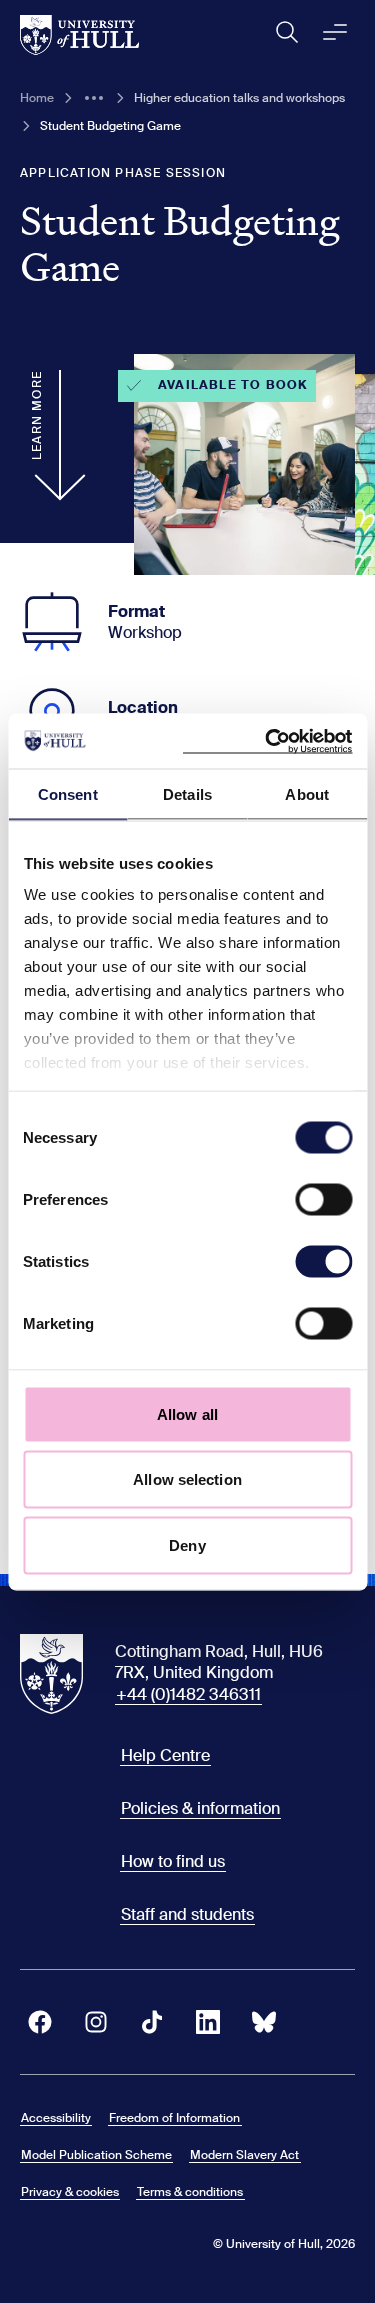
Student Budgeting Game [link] (110, 126)
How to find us (173, 1861)
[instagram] (96, 2022)
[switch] (323, 1199)
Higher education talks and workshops (239, 98)
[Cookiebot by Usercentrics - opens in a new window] (267, 741)
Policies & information (200, 1808)
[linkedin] (208, 2022)
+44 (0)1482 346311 (188, 1694)
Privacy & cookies (70, 2192)
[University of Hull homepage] (79, 35)
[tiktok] (152, 2022)
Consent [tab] (68, 794)
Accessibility (56, 2118)
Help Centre (165, 1755)
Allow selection (187, 1479)
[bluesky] (264, 2022)
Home (37, 98)
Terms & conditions (190, 2192)
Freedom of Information (174, 2118)
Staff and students (187, 1914)
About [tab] (307, 794)
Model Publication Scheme (96, 2155)
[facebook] (40, 2022)
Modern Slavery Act (244, 2155)
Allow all (187, 1413)
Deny (187, 1544)
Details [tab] (187, 794)
